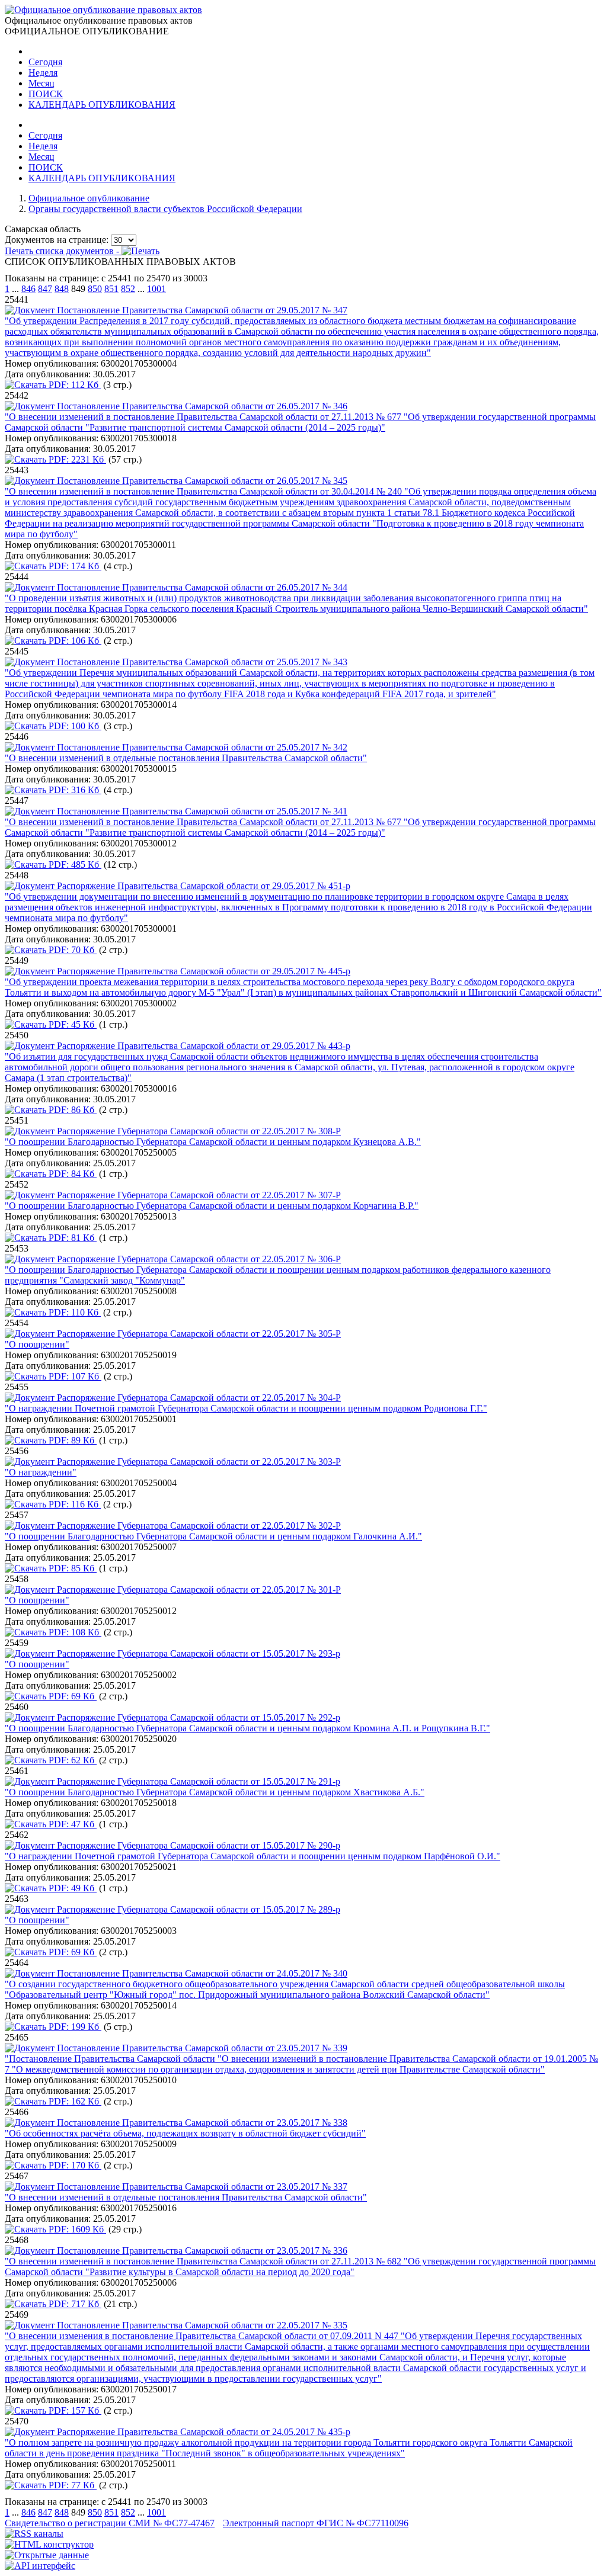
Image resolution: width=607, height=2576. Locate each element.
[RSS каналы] (34, 2534)
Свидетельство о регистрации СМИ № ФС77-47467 (110, 2523)
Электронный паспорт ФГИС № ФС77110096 (316, 2523)
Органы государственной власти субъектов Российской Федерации (165, 209)
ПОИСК (46, 94)
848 (62, 289)
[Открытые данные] (47, 2555)
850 (95, 289)
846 (28, 289)
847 (45, 289)
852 (128, 289)
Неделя (43, 73)
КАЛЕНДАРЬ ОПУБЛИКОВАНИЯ (102, 105)
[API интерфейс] (40, 2566)
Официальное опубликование (89, 198)
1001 (156, 289)
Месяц (41, 83)
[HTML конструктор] (49, 2544)
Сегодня (45, 62)
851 (111, 289)
